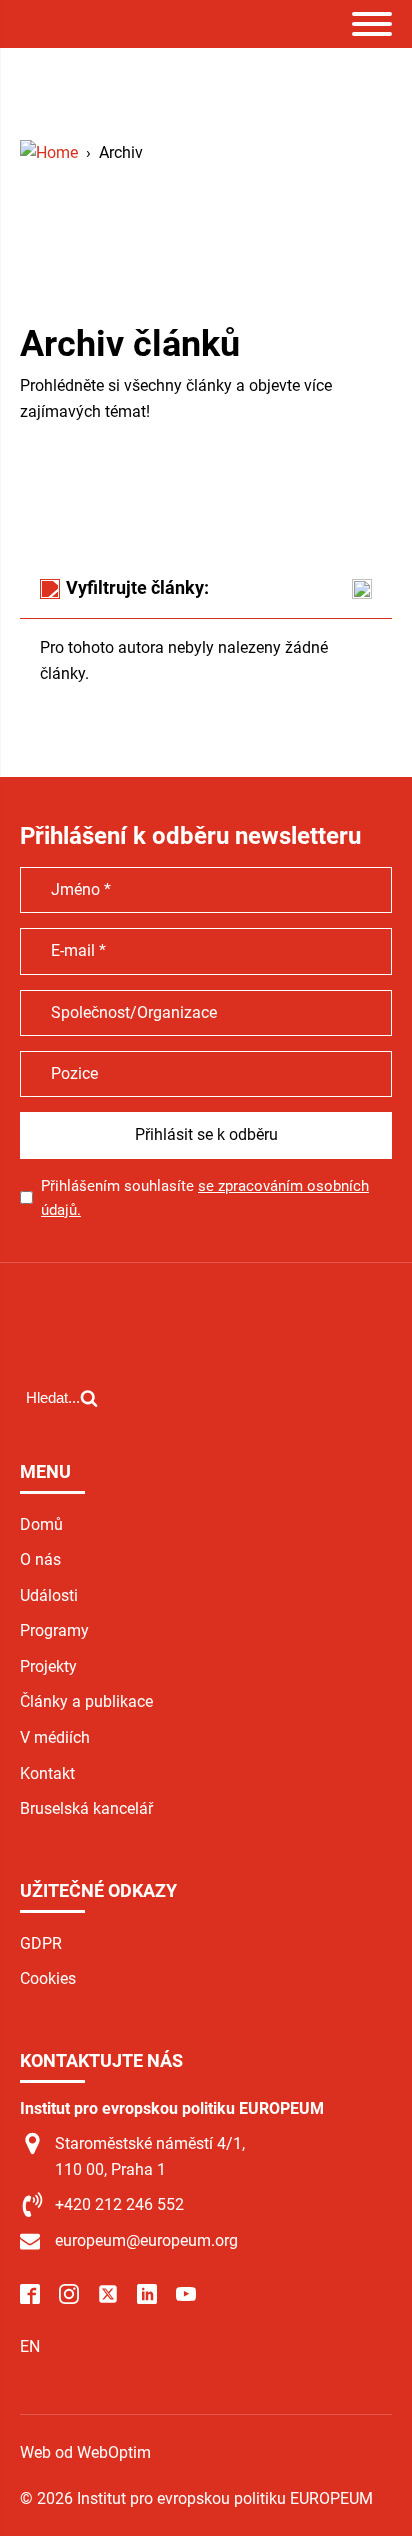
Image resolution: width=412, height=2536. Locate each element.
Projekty (48, 1666)
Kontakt (47, 1773)
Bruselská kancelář (86, 1808)
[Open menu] (372, 24)
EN (30, 2346)
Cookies (48, 1978)
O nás (40, 1559)
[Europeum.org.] (49, 152)
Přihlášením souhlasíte (205, 1198)
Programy (54, 1630)
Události (49, 1595)
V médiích (55, 1737)
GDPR (41, 1943)
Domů (41, 1524)
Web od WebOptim (85, 2452)
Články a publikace (86, 1701)
